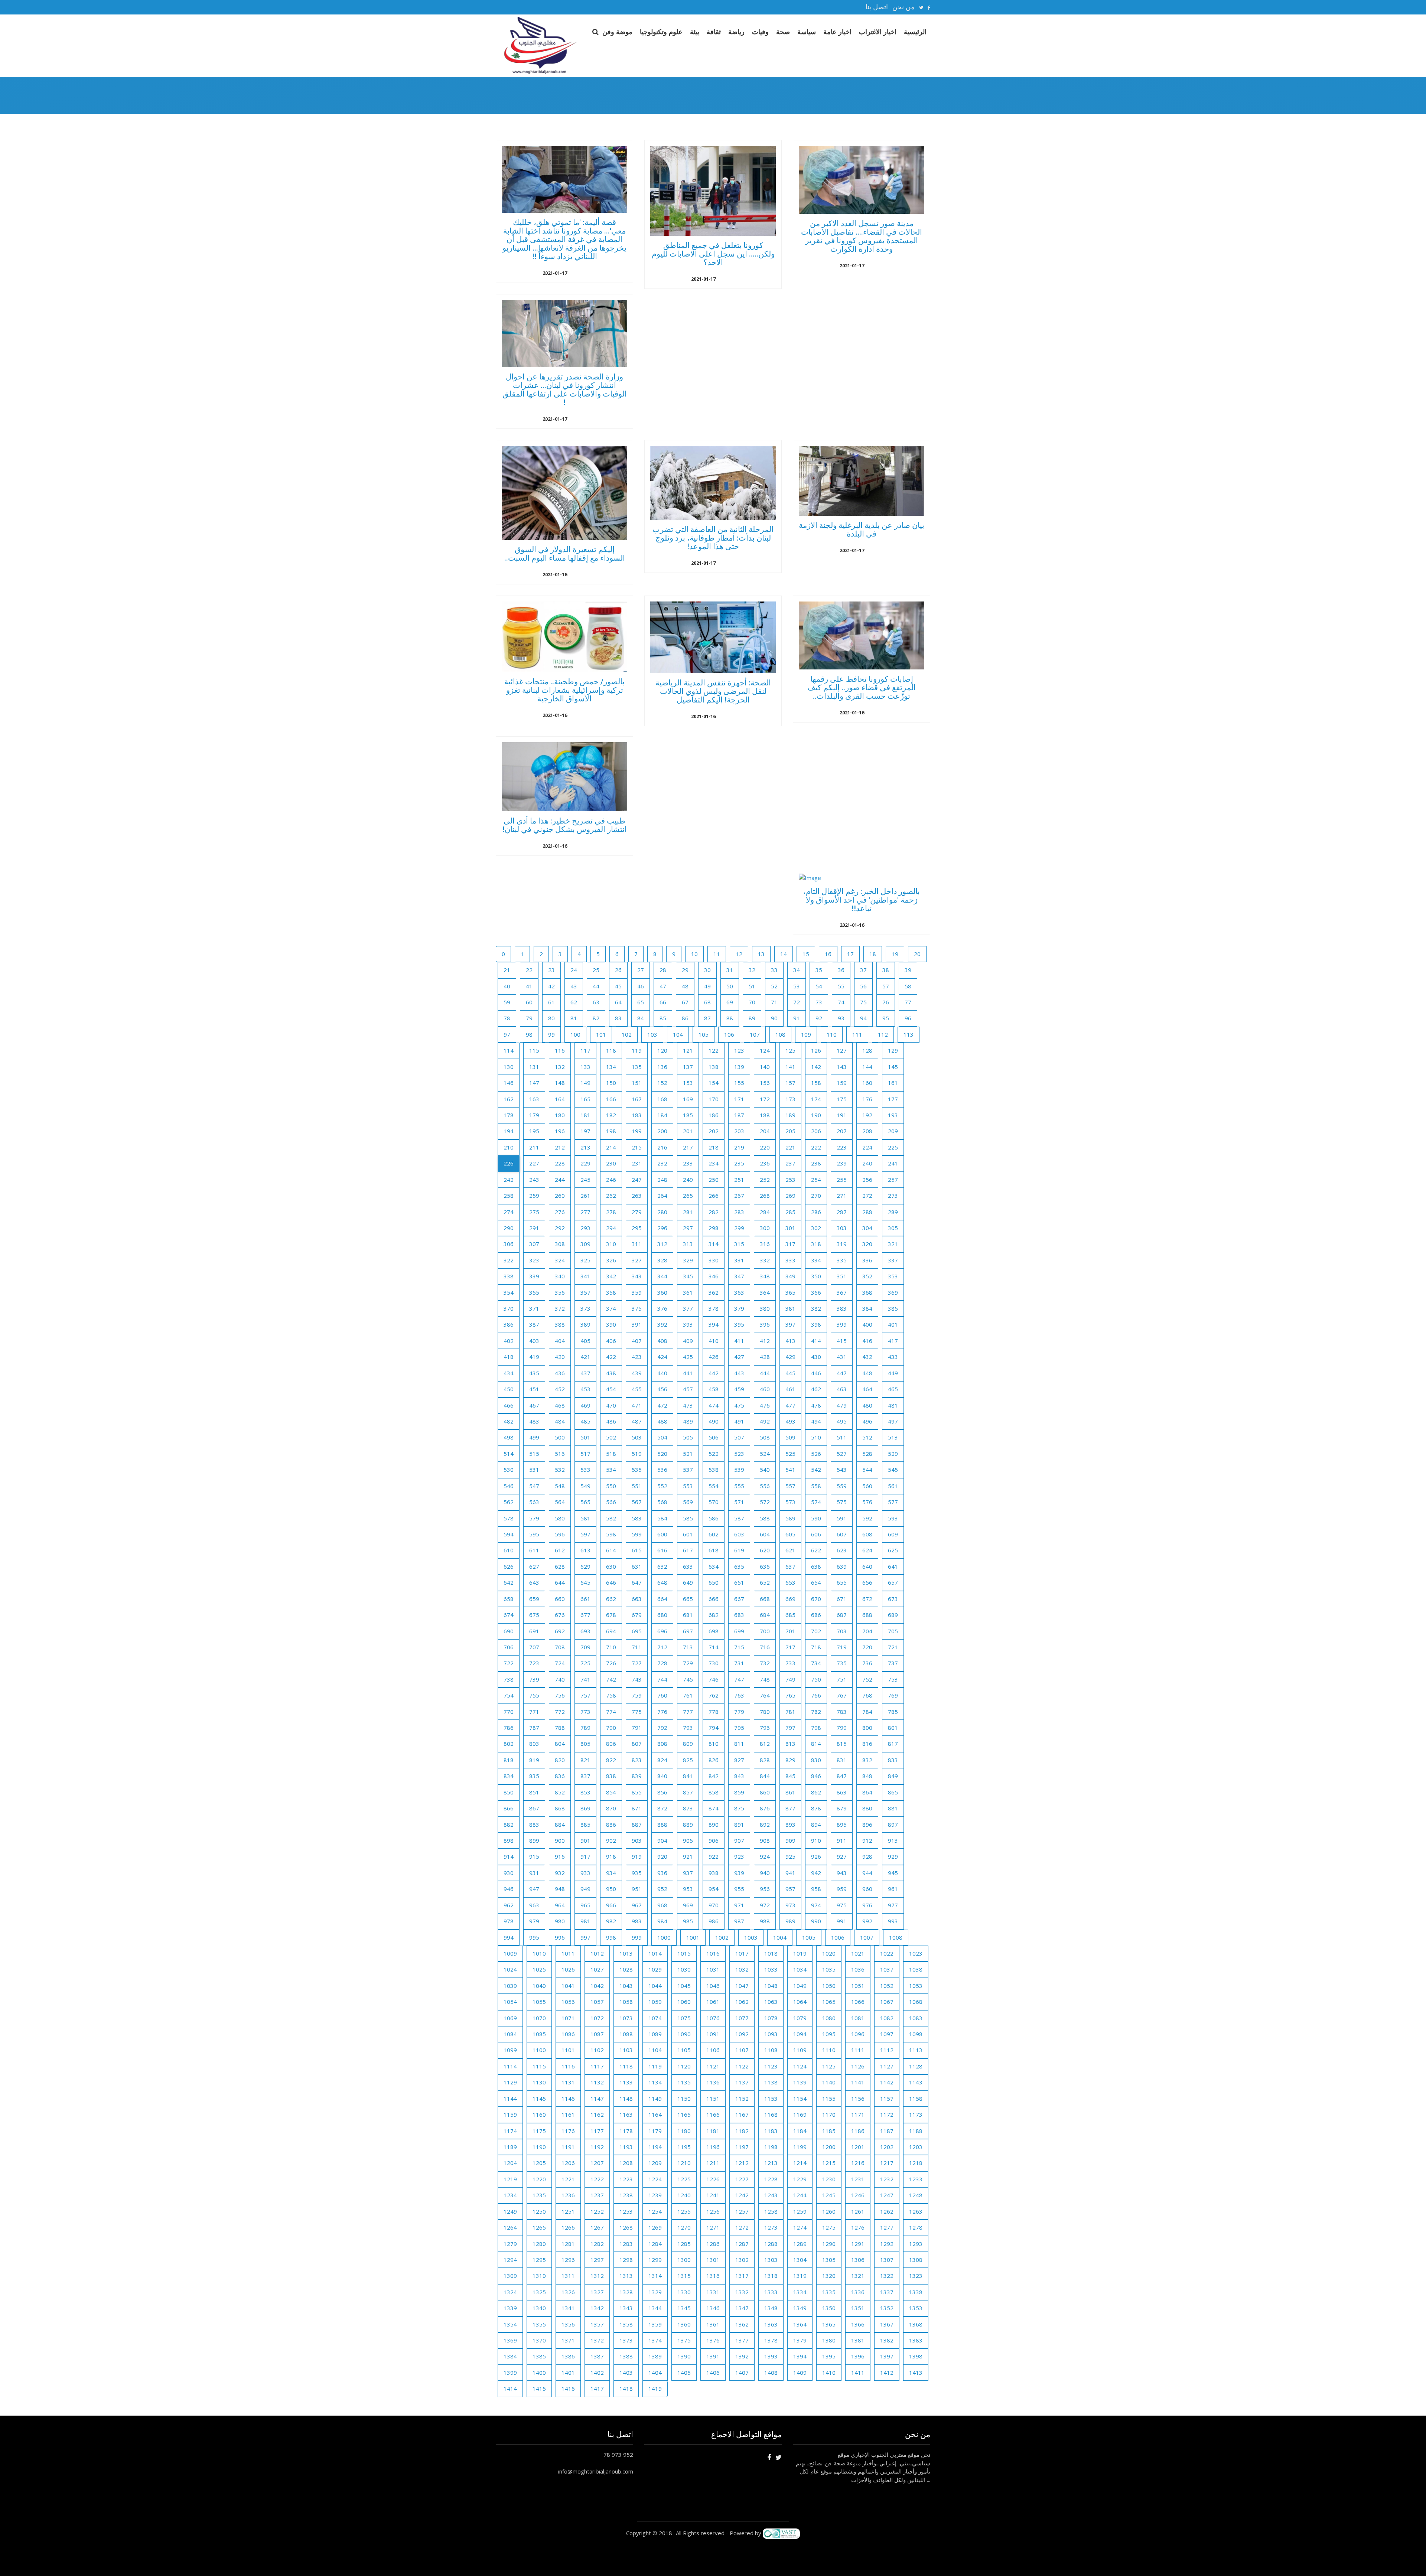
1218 (916, 2163)
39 (908, 970)
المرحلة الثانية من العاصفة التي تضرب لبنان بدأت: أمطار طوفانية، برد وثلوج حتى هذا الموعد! (713, 538)
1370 (539, 2340)
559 (842, 1486)
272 (867, 1196)
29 (685, 970)
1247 (887, 2195)
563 (534, 1502)
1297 (597, 2260)
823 (637, 1760)
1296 (568, 2260)
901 (585, 1840)
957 (790, 1889)
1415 (539, 2388)
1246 (858, 2195)
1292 (887, 2244)
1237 (597, 2195)
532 (560, 1470)
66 (663, 1002)
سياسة (807, 32)
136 (662, 1067)
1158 (916, 2099)
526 (816, 1454)
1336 (858, 2292)
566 (611, 1502)
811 (739, 1744)
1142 (887, 2082)
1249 (510, 2211)
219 (739, 1147)
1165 (684, 2114)
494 (816, 1421)
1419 (655, 2388)
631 (637, 1566)
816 (867, 1744)
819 (534, 1760)
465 (893, 1389)
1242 (742, 2195)
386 (509, 1324)
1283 (626, 2244)
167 (637, 1099)
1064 (800, 2002)
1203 (916, 2147)
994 (509, 1937)
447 (842, 1373)
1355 (539, 2324)
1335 (829, 2292)
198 (611, 1131)
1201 (858, 2147)
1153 (771, 2099)
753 (893, 1679)
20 (917, 954)
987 (739, 1921)
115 (534, 1050)
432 (867, 1357)
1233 (916, 2179)
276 (560, 1212)
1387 (597, 2356)
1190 (539, 2147)
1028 (626, 1969)
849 (893, 1776)
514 (509, 1454)
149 (585, 1083)
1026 (568, 1969)
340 (560, 1276)
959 (842, 1889)
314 (714, 1244)
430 (816, 1357)
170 (714, 1099)
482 (509, 1421)
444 (765, 1373)
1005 (809, 1937)
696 (662, 1631)
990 (816, 1921)
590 (816, 1518)
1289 (800, 2244)
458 (714, 1389)
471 (637, 1405)
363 (739, 1292)
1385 (539, 2356)
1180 (684, 2131)
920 (662, 1856)
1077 (742, 2018)
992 (867, 1921)
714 (714, 1647)
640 (867, 1566)
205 (790, 1131)
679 (637, 1615)
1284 (655, 2244)
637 (790, 1566)
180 (560, 1115)
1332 (742, 2292)
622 (816, 1550)
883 (534, 1825)
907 (739, 1840)
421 (585, 1357)
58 (908, 986)
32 (752, 970)
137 (688, 1067)
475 (739, 1405)
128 (867, 1050)
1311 (568, 2276)
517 (585, 1454)
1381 (858, 2340)
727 (637, 1663)
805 (585, 1744)
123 (739, 1050)
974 (816, 1905)
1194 (655, 2147)
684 (765, 1615)
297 (688, 1228)
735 (842, 1663)
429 (790, 1357)
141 (790, 1067)
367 (842, 1292)
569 (688, 1502)
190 (816, 1115)
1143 (916, 2082)
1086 (568, 2034)
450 (509, 1389)
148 (560, 1083)
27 (641, 970)
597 (585, 1534)
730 (714, 1663)
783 (842, 1712)
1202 (887, 2147)
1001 (693, 1937)
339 (534, 1276)
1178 (626, 2131)
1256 (713, 2211)
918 (611, 1856)
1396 (858, 2356)
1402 (597, 2373)
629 (585, 1566)
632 (662, 1566)
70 (752, 1002)
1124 (800, 2066)
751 (842, 1679)
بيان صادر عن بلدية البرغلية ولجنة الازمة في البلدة (862, 530)
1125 (829, 2066)
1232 (887, 2179)
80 (551, 1018)
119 (637, 1050)
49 (707, 986)
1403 (626, 2373)
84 (641, 1018)
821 (585, 1760)
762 (714, 1695)
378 (714, 1308)
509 (790, 1437)
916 (560, 1856)
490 (714, 1421)
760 (662, 1695)
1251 (568, 2211)
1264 (510, 2227)
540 (765, 1470)
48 (685, 986)
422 (611, 1357)
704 (867, 1631)
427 (739, 1357)
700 (765, 1631)
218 (714, 1147)
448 (867, 1373)
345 (688, 1276)
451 (534, 1389)
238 (816, 1163)
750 (816, 1679)
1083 (916, 2018)
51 (752, 986)
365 (790, 1292)
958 (816, 1889)
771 (534, 1712)
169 (688, 1099)
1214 (800, 2163)
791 (637, 1728)
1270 (684, 2227)
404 (560, 1341)
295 (637, 1228)
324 (560, 1260)
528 (867, 1454)
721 (893, 1647)
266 (714, 1196)
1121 (713, 2066)
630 (611, 1566)
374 (611, 1308)
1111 (858, 2050)
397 (790, 1324)
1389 (655, 2356)
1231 (858, 2179)
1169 (800, 2114)
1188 (916, 2131)
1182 (742, 2131)
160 (867, 1083)
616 (662, 1550)
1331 (713, 2292)
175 (842, 1099)
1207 (597, 2163)
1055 (539, 2002)
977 (893, 1905)
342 (611, 1276)
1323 (916, 2276)
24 (574, 970)
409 (688, 1341)
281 (688, 1212)
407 (637, 1341)
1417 (597, 2388)
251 (739, 1180)
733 (790, 1663)
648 (662, 1582)
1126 (858, 2066)
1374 (655, 2340)
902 (611, 1840)
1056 (568, 2002)
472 (662, 1405)
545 (893, 1470)
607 (842, 1534)
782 (816, 1712)
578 (509, 1518)
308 (560, 1244)
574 (816, 1502)
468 (560, 1405)
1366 (858, 2324)
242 (509, 1180)
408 (662, 1341)
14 (784, 954)
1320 (829, 2276)
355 (534, 1292)
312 (662, 1244)
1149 (655, 2099)
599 (637, 1534)
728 (662, 1663)
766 (816, 1695)
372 (560, 1308)
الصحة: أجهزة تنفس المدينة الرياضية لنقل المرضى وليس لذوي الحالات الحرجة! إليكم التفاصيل (713, 691)
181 (585, 1115)
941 (790, 1873)
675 (534, 1615)
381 (790, 1308)
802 (509, 1744)
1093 (771, 2034)
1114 (510, 2066)
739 (534, 1679)
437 (585, 1373)
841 (688, 1776)
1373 (626, 2340)
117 (585, 1050)
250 (714, 1180)
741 (585, 1679)
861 (790, 1792)
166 (611, 1099)
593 (893, 1518)
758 (611, 1695)
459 (739, 1389)
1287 (742, 2244)
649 (688, 1582)
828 (765, 1760)
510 (816, 1437)
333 (790, 1260)
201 (688, 1131)
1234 (510, 2195)
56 (863, 986)
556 (765, 1486)
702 (816, 1631)
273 (893, 1196)
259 (534, 1196)
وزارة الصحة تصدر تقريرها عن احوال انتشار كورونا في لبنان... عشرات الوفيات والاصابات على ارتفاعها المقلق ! (565, 390)
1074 (655, 2018)
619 (739, 1550)
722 (509, 1663)
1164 (655, 2114)
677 (585, 1615)
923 (739, 1856)
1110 (829, 2050)
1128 (916, 2066)
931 (534, 1873)
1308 (916, 2260)
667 (739, 1599)
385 (893, 1308)
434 (509, 1373)
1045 (684, 1986)
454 (611, 1389)
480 (867, 1405)
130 (509, 1067)
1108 (771, 2050)
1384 (510, 2356)
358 (611, 1292)
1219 (510, 2179)
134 (611, 1067)
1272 (742, 2227)
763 (739, 1695)
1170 (829, 2114)
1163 (626, 2114)
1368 (916, 2324)
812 (765, 1744)
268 (765, 1196)
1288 (771, 2244)
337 (893, 1260)
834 (509, 1776)
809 (688, 1744)
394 (714, 1324)
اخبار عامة (837, 32)
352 (867, 1276)
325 (585, 1260)
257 (893, 1180)
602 (714, 1534)
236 (765, 1163)
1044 (655, 1986)
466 (509, 1405)
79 (529, 1018)
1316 (713, 2276)
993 (893, 1921)
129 (893, 1050)
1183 (771, 2131)
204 (765, 1131)
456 (662, 1389)
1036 (858, 1969)
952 (662, 1889)
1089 (655, 2034)
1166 (713, 2114)
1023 (916, 1953)
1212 (742, 2163)
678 (611, 1615)
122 (714, 1050)
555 (739, 1486)
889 (688, 1825)
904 (662, 1840)
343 (637, 1276)
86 (685, 1018)
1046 (713, 1986)
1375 (684, 2340)
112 (883, 1034)
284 (765, 1212)
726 (611, 1663)
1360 (684, 2324)
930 (509, 1873)
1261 (858, 2211)
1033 (771, 1969)
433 (893, 1357)
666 (714, 1599)
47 (663, 986)
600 (662, 1534)
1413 (916, 2373)
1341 (568, 2308)
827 (739, 1760)
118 (611, 1050)
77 (908, 1002)
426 (714, 1357)
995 (534, 1937)
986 (714, 1921)
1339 (510, 2308)
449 (893, 1373)
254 (816, 1180)
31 (730, 970)
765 (790, 1695)
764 (765, 1695)
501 (585, 1437)
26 (618, 970)
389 (585, 1324)
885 (585, 1825)
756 (560, 1695)
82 (596, 1018)
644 (560, 1582)
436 (560, 1373)
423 (637, 1357)
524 (765, 1454)
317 (790, 1244)
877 (790, 1808)
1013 (626, 1953)
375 (637, 1308)
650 (714, 1582)
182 (611, 1115)
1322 (887, 2276)
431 (842, 1357)
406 (611, 1341)
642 (509, 1582)
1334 (800, 2292)
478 (816, 1405)
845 (790, 1776)
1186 (858, 2131)
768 (867, 1695)
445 (790, 1373)
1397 (887, 2356)
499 (534, 1437)
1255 (684, 2211)
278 (611, 1212)
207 (842, 1131)
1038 (916, 1969)
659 (534, 1599)
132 (560, 1067)
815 (842, 1744)
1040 (539, 1986)
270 (816, 1196)
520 (662, 1454)
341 (585, 1276)
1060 (684, 2002)
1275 (829, 2227)
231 (637, 1163)
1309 (510, 2276)
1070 (539, 2018)
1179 (655, 2131)
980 (560, 1921)
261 (585, 1196)
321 (893, 1244)
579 (534, 1518)
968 (662, 1905)
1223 (626, 2179)
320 (867, 1244)
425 (688, 1357)
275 (534, 1212)
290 (509, 1228)
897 (893, 1825)
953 (688, 1889)
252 (765, 1180)
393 (688, 1324)
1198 (771, 2147)
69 (730, 1002)
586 (714, 1518)
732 (765, 1663)
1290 (829, 2244)
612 (560, 1550)
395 (739, 1324)
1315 (684, 2276)
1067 (887, 2002)
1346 (713, 2308)
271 (842, 1196)
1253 (626, 2211)
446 (816, 1373)
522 (714, 1454)
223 (842, 1147)
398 (816, 1324)
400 (867, 1324)
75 (863, 1002)
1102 (597, 2050)
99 (551, 1034)
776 (662, 1712)
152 (662, 1083)
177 (893, 1099)
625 (893, 1550)
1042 (597, 1986)
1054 (510, 2002)
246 (611, 1180)
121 (688, 1050)
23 (551, 970)
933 (585, 1873)
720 (867, 1647)
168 (662, 1099)
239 (842, 1163)
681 (688, 1615)
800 (867, 1728)
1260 (829, 2211)
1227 (742, 2179)
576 (867, 1502)
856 (662, 1792)
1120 (684, 2066)
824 (662, 1760)
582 (611, 1518)
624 (867, 1550)
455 (637, 1389)
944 (867, 1873)
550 (611, 1486)
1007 (867, 1937)
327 (637, 1260)
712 (662, 1647)
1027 (597, 1969)
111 (857, 1034)
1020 (829, 1953)
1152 (742, 2099)
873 (688, 1808)
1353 (916, 2308)
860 (765, 1792)
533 (585, 1470)
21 (507, 970)
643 (534, 1582)
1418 (626, 2388)
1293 (916, 2244)
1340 (539, 2308)
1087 (597, 2034)
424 (662, 1357)
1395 (829, 2356)
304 (867, 1228)
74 (841, 1002)
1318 (771, 2276)
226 (509, 1163)
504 (662, 1437)
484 (560, 1421)
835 (534, 1776)
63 (596, 1002)
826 (714, 1760)
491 (739, 1421)
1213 (771, 2163)
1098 (916, 2034)
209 (893, 1131)
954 (714, 1889)
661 (585, 1599)
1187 (887, 2131)
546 (509, 1486)
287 (842, 1212)
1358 (626, 2324)
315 (739, 1244)
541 (790, 1470)
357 (585, 1292)
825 (688, 1760)
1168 (771, 2114)
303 (842, 1228)
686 (816, 1615)
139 (739, 1067)
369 (893, 1292)
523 (739, 1454)
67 (685, 1002)
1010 (539, 1953)
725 (585, 1663)
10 (694, 954)
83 (618, 1018)
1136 (713, 2082)
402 (509, 1341)
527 (842, 1454)
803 (534, 1744)
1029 (655, 1969)
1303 (771, 2260)
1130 (539, 2082)
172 (765, 1099)
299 (739, 1228)
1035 (829, 1969)
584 (662, 1518)
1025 (539, 1969)
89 (752, 1018)
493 (790, 1421)
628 (560, 1566)
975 (842, 1905)
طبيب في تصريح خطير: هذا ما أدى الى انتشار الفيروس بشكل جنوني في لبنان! (565, 825)
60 (529, 1002)
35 (819, 970)
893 (790, 1825)
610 (509, 1550)
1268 (626, 2227)
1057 (597, 2002)
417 (893, 1341)
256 (867, 1180)
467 (534, 1405)
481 (893, 1405)
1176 (568, 2131)
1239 (655, 2195)
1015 (684, 1953)
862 (816, 1792)
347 (739, 1276)
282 (714, 1212)
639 (842, 1566)
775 (637, 1712)
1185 (829, 2131)
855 (637, 1792)
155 (739, 1083)
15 (806, 954)
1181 (713, 2131)
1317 (742, 2276)
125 (790, 1050)
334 (816, 1260)
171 (739, 1099)
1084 (510, 2034)
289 (893, 1212)
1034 (800, 1969)
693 (585, 1631)
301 (790, 1228)
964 (560, 1905)
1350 (829, 2308)
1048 (771, 1986)
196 (560, 1131)
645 (585, 1582)
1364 (800, 2324)
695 (637, 1631)
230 (611, 1163)
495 (842, 1421)
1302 (742, 2260)
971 (739, 1905)
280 (662, 1212)
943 (842, 1873)
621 (790, 1550)
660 (560, 1599)
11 (717, 954)
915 (534, 1856)
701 (790, 1631)
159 (842, 1083)
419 (534, 1357)
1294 (510, 2260)
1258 (771, 2211)
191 (842, 1115)
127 (842, 1050)
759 (637, 1695)
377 (688, 1308)
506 (714, 1437)
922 (714, 1856)
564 (560, 1502)
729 (688, 1663)
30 (707, 970)
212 (560, 1147)
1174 (510, 2131)
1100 (539, 2050)
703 (842, 1631)
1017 (742, 1953)
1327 (597, 2292)
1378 (771, 2340)
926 (816, 1856)
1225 (684, 2179)
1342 (597, 2308)
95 (886, 1018)
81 (574, 1018)
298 (714, 1228)
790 (611, 1728)
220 (765, 1147)
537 (688, 1470)
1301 (713, 2260)
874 (714, 1808)
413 (790, 1341)
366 (816, 1292)
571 (739, 1502)
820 (560, 1760)
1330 (684, 2292)
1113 (916, 2050)
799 (842, 1728)
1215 (829, 2163)
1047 (742, 1986)
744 (662, 1679)
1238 (626, 2195)
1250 (539, 2211)
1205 (539, 2163)
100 (575, 1034)
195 (534, 1131)
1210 (684, 2163)
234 (714, 1163)
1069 (510, 2018)
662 (611, 1599)
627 (534, 1566)
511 (842, 1437)
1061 (713, 2002)
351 (842, 1276)
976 (867, 1905)
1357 (597, 2324)
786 (509, 1728)
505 (688, 1437)
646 (611, 1582)
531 (534, 1470)
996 (560, 1937)
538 (714, 1470)
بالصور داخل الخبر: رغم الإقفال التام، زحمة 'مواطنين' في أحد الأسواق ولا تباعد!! (862, 900)
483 (534, 1421)
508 (765, 1437)
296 (662, 1228)
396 (765, 1324)
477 (790, 1405)
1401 (568, 2373)
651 (739, 1582)
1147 (597, 2099)
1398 (916, 2356)
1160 (539, 2114)
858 (714, 1792)
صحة (783, 32)
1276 (858, 2227)
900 (560, 1840)
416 (867, 1341)
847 (842, 1776)
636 (765, 1566)
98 (529, 1034)
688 (867, 1615)
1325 (539, 2292)
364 (765, 1292)
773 (585, 1712)
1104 (655, 2050)
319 (842, 1244)
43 (574, 986)
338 (509, 1276)
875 (739, 1808)
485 (585, 1421)
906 (714, 1840)
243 (534, 1180)
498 (509, 1437)
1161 (568, 2114)
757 (585, 1695)
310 (611, 1244)
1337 (887, 2292)
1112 (887, 2050)
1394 (800, 2356)
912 (867, 1840)
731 (739, 1663)
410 (714, 1341)
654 (816, 1582)
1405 (684, 2373)
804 (560, 1744)
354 (509, 1292)
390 (611, 1324)
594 (509, 1534)
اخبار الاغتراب (878, 32)
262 (611, 1196)
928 (867, 1856)
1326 (568, 2292)
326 (611, 1260)
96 (908, 1018)
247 (637, 1180)
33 (774, 970)
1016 (713, 1953)
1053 (916, 1986)
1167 (742, 2114)
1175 (539, 2131)
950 (611, 1889)
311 (637, 1244)
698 (714, 1631)
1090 (684, 2034)
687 (842, 1615)
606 (816, 1534)
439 (637, 1373)
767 (842, 1695)
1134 (655, 2082)
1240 (684, 2195)
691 (534, 1631)
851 (534, 1792)
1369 (510, 2340)
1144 (510, 2099)
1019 (800, 1953)
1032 (742, 1969)
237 (790, 1163)
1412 (887, 2373)
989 (790, 1921)
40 (507, 986)
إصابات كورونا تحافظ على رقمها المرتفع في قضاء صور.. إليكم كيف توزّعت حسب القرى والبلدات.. (862, 688)
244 (560, 1180)
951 (637, 1889)
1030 (684, 1969)
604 (765, 1534)
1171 (858, 2114)
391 (637, 1324)
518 (611, 1454)
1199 (800, 2147)
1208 (626, 2163)
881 (893, 1808)
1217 (887, 2163)
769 (893, 1695)
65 (641, 1002)
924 (765, 1856)
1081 (858, 2018)
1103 (626, 2050)
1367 (887, 2324)
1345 (684, 2308)
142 (816, 1067)
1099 (510, 2050)
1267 (597, 2227)
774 (611, 1712)
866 (509, 1808)
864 (867, 1792)
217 (688, 1147)
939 (739, 1873)
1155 (829, 2099)
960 (867, 1889)
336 (867, 1260)
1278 (916, 2227)
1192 (597, 2147)
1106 (713, 2050)
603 (739, 1534)
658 (509, 1599)
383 (842, 1308)
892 (765, 1825)
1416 (568, 2388)
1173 (916, 2114)
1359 (655, 2324)
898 (509, 1840)
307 (534, 1244)
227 (534, 1163)
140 (765, 1067)
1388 (626, 2356)
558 (816, 1486)
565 (585, 1502)
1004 (780, 1937)
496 (867, 1421)
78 (507, 1018)
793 (688, 1728)
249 (688, 1180)
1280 (539, 2244)
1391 (713, 2356)
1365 (829, 2324)
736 (867, 1663)
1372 (597, 2340)
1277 (887, 2227)
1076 (713, 2018)
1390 (684, 2356)
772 (560, 1712)
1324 (510, 2292)
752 (867, 1679)
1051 (858, 1986)
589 (790, 1518)
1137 (742, 2082)
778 (714, 1712)
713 (688, 1647)
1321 (858, 2276)
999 (637, 1937)
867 (534, 1808)
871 (637, 1808)
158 (816, 1083)
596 (560, 1534)
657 (893, 1582)
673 (893, 1599)
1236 (568, 2195)
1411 (858, 2373)
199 (637, 1131)
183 (637, 1115)
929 (893, 1856)
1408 (771, 2373)
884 (560, 1825)
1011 (568, 1953)
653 (790, 1582)
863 (842, 1792)
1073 (626, 2018)
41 (529, 986)
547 (534, 1486)
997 (585, 1937)
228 (560, 1163)
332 (765, 1260)
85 (663, 1018)
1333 (771, 2292)
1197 (742, 2147)
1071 (568, 2018)
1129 (510, 2082)
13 (761, 954)
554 (714, 1486)
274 (509, 1212)
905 (688, 1840)
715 (739, 1647)
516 (560, 1454)
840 (662, 1776)
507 (739, 1437)
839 (637, 1776)
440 (662, 1373)
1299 (655, 2260)
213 (585, 1147)
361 (688, 1292)
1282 (597, 2244)
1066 (858, 2002)
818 (509, 1760)
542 (816, 1470)
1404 (655, 2373)
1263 (916, 2211)
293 (585, 1228)
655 (842, 1582)
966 (611, 1905)
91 (797, 1018)
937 (688, 1873)
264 (662, 1196)
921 (688, 1856)
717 (790, 1647)
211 (534, 1147)
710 (611, 1647)
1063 (771, 2002)
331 (739, 1260)
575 (842, 1502)
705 (893, 1631)
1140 (829, 2082)
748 (765, 1679)
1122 (742, 2066)
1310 (539, 2276)
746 (714, 1679)
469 (585, 1405)
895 (842, 1825)
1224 (655, 2179)
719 (842, 1647)
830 (816, 1760)
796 (765, 1728)
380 (765, 1308)
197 (585, 1131)
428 (765, 1357)
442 (714, 1373)
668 (765, 1599)
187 (739, 1115)
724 (560, 1663)
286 (816, 1212)
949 (585, 1889)
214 (611, 1147)
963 (534, 1905)
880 (867, 1808)
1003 (751, 1937)
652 (765, 1582)
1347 (742, 2308)
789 (585, 1728)
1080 (829, 2018)
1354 (510, 2324)
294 (611, 1228)
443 (739, 1373)
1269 (655, 2227)
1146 (568, 2099)
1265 (539, 2227)
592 (867, 1518)
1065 (829, 2002)
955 (739, 1889)
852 (560, 1792)
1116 (568, 2066)
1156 (858, 2099)
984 (662, 1921)
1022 (887, 1953)
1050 (829, 1986)
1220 (539, 2179)
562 (509, 1502)
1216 (858, 2163)
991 (842, 1921)
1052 (887, 1986)
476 (765, 1405)
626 (509, 1566)
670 (816, 1599)
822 (611, 1760)
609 (893, 1534)
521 (688, 1454)
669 (790, 1599)
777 (688, 1712)
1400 (539, 2373)
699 (739, 1631)
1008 (896, 1937)
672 (867, 1599)
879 (842, 1808)
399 (842, 1324)
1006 (838, 1937)
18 (873, 954)
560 (867, 1486)
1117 (597, 2066)
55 (841, 986)
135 (637, 1067)
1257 (742, 2211)
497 (893, 1421)
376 (662, 1308)
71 (774, 1002)
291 (534, 1228)
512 (867, 1437)
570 (714, 1502)
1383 (916, 2340)
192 (867, 1115)
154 (714, 1083)
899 (534, 1840)
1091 (713, 2034)
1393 (771, 2356)
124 (765, 1050)
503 (637, 1437)
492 (765, 1421)
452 (560, 1389)
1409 (800, 2373)
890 (714, 1825)
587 (739, 1518)
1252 (597, 2211)
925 (790, 1856)
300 (765, 1228)
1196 (713, 2147)
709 (585, 1647)
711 (637, 1647)
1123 (771, 2066)
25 (596, 970)
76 (886, 1002)
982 (611, 1921)
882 (509, 1825)
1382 (887, 2340)
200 (662, 1131)
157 (790, 1083)
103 (652, 1034)
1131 (568, 2082)
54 (819, 986)
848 (867, 1776)
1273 (771, 2227)
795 (739, 1728)
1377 (742, 2340)
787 (534, 1728)
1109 (800, 2050)
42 (551, 986)
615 (637, 1550)
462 (816, 1389)
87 (707, 1018)
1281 (568, 2244)
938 (714, 1873)
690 (509, 1631)
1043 (626, 1986)
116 (560, 1050)
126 (816, 1050)
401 (893, 1324)
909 (790, 1840)
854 (611, 1792)
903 (637, 1840)
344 (662, 1276)
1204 (510, 2163)
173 (790, 1099)
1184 (800, 2131)
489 (688, 1421)
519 (637, 1454)
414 (816, 1341)
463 (842, 1389)
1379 (800, 2340)
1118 (626, 2066)
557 (790, 1486)
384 (867, 1308)
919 (637, 1856)
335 (842, 1260)
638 (816, 1566)
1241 (713, 2195)
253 (790, 1180)
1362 (742, 2324)
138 (714, 1067)
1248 (916, 2195)
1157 (887, 2099)
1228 (771, 2179)
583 (637, 1518)
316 (765, 1244)
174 (816, 1099)
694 (611, 1631)
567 (637, 1502)
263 (637, 1196)
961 (893, 1889)
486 (611, 1421)
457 (688, 1389)
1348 (771, 2308)
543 (842, 1470)
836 (560, 1776)
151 (637, 1083)
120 (662, 1050)
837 (585, 1776)
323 (534, 1260)
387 (534, 1324)
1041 (568, 1986)
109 (806, 1034)
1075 (684, 2018)
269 (790, 1196)
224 (867, 1147)
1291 (858, 2244)
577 (893, 1502)
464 (867, 1389)
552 (662, 1486)
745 (688, 1679)
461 (790, 1389)
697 (688, 1631)
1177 (597, 2131)
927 (842, 1856)
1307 (887, 2260)
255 (842, 1180)
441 (688, 1373)
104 (678, 1034)
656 (867, 1582)
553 (688, 1486)
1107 (742, 2050)
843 (739, 1776)
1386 (568, 2356)
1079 (800, 2018)
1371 (568, 2340)
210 (509, 1147)
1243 (771, 2195)
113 (909, 1034)
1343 (626, 2308)
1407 (742, 2373)
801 (893, 1728)
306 (509, 1244)
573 (790, 1502)
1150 (684, 2099)
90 (774, 1018)
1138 (771, 2082)
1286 (713, 2244)
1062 (742, 2002)
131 (534, 1067)
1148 (626, 2099)
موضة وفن (617, 32)
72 (797, 1002)
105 (704, 1034)
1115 (539, 2066)
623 (842, 1550)
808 (662, 1744)
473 (688, 1405)
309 (585, 1244)
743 (637, 1679)
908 (765, 1840)
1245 (829, 2195)
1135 (684, 2082)
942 (816, 1873)
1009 (510, 1953)
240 (867, 1163)
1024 (510, 1969)
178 (509, 1115)
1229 (800, 2179)
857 (688, 1792)
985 (688, 1921)
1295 (539, 2260)
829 (790, 1760)
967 (637, 1905)
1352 (887, 2308)
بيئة (695, 32)
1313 (626, 2276)
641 (893, 1566)
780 (765, 1712)
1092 (742, 2034)
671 (842, 1599)
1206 (568, 2163)
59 (507, 1002)
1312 (597, 2276)
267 (739, 1196)
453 (585, 1389)
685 (790, 1615)
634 (714, 1566)
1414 (510, 2388)
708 (560, 1647)
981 (585, 1921)
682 (714, 1615)
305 (893, 1228)
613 (585, 1550)
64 (618, 1002)
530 (509, 1470)
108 (780, 1034)
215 (637, 1147)
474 (714, 1405)
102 (627, 1034)
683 (739, 1615)
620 (765, 1550)
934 (611, 1873)
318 (816, 1244)
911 (842, 1840)
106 (729, 1034)
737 (893, 1663)
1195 (684, 2147)
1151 (713, 2099)
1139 (800, 2082)
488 (662, 1421)
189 (790, 1115)
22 (529, 970)
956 (765, 1889)
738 (509, 1679)
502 (611, 1437)
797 (790, 1728)
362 (714, 1292)
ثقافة (714, 32)
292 (560, 1228)
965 (585, 1905)
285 (790, 1212)
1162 (597, 2114)
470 (611, 1405)
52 (774, 986)
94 (863, 1018)
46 (641, 986)
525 (790, 1454)
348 (765, 1276)
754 (509, 1695)
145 (893, 1067)
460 (765, 1389)
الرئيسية (915, 32)
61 (551, 1002)
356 (560, 1292)
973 (790, 1905)
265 (688, 1196)
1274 (800, 2227)
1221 (568, 2179)
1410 (829, 2373)
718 (816, 1647)
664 (662, 1599)
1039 (510, 1986)
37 (863, 970)
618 (714, 1550)
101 (601, 1034)
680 (662, 1615)
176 (867, 1099)
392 (662, 1324)
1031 (713, 1969)
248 (662, 1180)
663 (637, 1599)
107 (755, 1034)
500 (560, 1437)
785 (893, 1712)
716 (765, 1647)
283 (739, 1212)
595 (534, 1534)
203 (739, 1131)
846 (816, 1776)
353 (893, 1276)
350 (816, 1276)
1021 (858, 1953)
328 (662, 1260)
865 (893, 1792)
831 (842, 1760)
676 (560, 1615)
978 (509, 1921)
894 (816, 1825)
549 (585, 1486)
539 (739, 1470)
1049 (800, 1986)
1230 (829, 2179)
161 (893, 1083)
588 (765, 1518)
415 (842, 1341)
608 (867, 1534)
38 (886, 970)
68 (707, 1002)
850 (509, 1792)
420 (560, 1357)
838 (611, 1776)
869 (585, 1808)
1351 (858, 2308)
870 (611, 1808)
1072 (597, 2018)
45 (618, 986)
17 (850, 954)
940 (765, 1873)
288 (867, 1212)
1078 (771, 2018)
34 (797, 970)
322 (509, 1260)
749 (790, 1679)
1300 (684, 2260)
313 (688, 1244)
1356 (568, 2324)
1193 (626, 2147)
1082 (887, 2018)
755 (534, 1695)
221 (790, 1147)
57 (886, 986)
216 (662, 1147)
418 (509, 1357)
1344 (655, 2308)
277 (585, 1212)
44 (596, 986)
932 (560, 1873)
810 (714, 1744)
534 (611, 1470)
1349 (800, 2308)
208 (867, 1131)
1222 (597, 2179)
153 (688, 1083)
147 (534, 1083)
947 (534, 1889)
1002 (722, 1937)
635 (739, 1566)
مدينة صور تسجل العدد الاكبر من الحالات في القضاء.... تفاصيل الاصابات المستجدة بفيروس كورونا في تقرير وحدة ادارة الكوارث (862, 236)
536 (662, 1470)
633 (688, 1566)
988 (765, 1921)
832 (867, 1760)
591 (842, 1518)
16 (828, 954)
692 (560, 1631)
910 (816, 1840)
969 (688, 1905)
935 (637, 1873)
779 (739, 1712)
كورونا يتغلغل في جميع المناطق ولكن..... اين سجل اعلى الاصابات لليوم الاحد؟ (713, 254)
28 (663, 970)
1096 (858, 2034)
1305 (829, 2260)
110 (832, 1034)
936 (662, 1873)
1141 (858, 2082)
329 (688, 1260)
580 (560, 1518)
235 (739, 1163)
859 (739, 1792)
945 (893, 1873)
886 (611, 1825)
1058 (626, 2002)
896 (867, 1825)
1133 (626, 2082)
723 (534, 1663)
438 (611, 1373)
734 (816, 1663)
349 (790, 1276)
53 (797, 986)
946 (509, 1889)
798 (816, 1728)
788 (560, 1728)
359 (637, 1292)
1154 (800, 2099)
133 (585, 1067)
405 (585, 1341)
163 (534, 1099)
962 (509, 1905)
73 (819, 1002)
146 (509, 1083)
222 (816, 1147)
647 (637, 1582)
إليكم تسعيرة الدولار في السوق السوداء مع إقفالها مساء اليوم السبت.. (565, 554)
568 (662, 1502)
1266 (568, 2227)
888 (662, 1825)
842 (714, 1776)
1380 (829, 2340)
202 (714, 1131)
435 (534, 1373)
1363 (771, 2324)
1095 (829, 2034)
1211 (713, 2163)
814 (816, 1744)
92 (819, 1018)
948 (560, 1889)
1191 (568, 2147)
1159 (510, 2114)
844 (765, 1776)
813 (790, 1744)
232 (662, 1163)
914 (509, 1856)
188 (765, 1115)
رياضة (736, 32)
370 (509, 1308)
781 (790, 1712)
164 (560, 1099)
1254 (655, 2211)
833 (893, 1760)
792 (662, 1728)
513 (893, 1437)
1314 (655, 2276)
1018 (771, 1953)
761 (688, 1695)
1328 (626, 2292)
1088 (626, 2034)
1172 (887, 2114)
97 (507, 1034)
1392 (742, 2356)
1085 (539, 2034)
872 (662, 1808)
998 (611, 1937)
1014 (655, 1953)
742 (611, 1679)
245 (585, 1180)
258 (509, 1196)
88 (730, 1018)
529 (893, 1454)
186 (714, 1115)
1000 (664, 1937)
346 (714, 1276)
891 (739, 1825)
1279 (510, 2244)
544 (867, 1470)
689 (893, 1615)
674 (509, 1615)
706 (509, 1647)
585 (688, 1518)
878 (816, 1808)
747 (739, 1679)
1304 (800, 2260)
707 (534, 1647)
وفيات (760, 32)
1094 (800, 2034)
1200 (829, 2147)
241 (893, 1163)
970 (714, 1905)
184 (662, 1115)
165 (585, 1099)
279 (637, 1212)
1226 (713, 2179)
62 (574, 1002)
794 (714, 1728)
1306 (858, 2260)
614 (611, 1550)
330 (714, 1260)
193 (893, 1115)
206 (816, 1131)
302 (816, 1228)
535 (637, 1470)
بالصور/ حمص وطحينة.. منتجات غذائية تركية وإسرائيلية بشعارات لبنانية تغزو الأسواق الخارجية (564, 690)
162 (509, 1099)
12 (739, 954)
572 (765, 1502)
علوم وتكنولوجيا (661, 32)
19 (895, 954)
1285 (684, 2244)
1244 (800, 2195)
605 (790, 1534)
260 (560, 1196)
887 (637, 1825)
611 (534, 1550)
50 (730, 986)
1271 (713, 2227)
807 (637, 1744)
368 (867, 1292)
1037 (887, 1969)
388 (560, 1324)
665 (688, 1599)
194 (509, 1131)
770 (509, 1712)
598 (611, 1534)
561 (893, 1486)
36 (841, 970)
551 (637, 1486)
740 (560, 1679)
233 (688, 1163)
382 (816, 1308)
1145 (539, 2099)
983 (637, 1921)
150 (611, 1083)
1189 (510, 2147)
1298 (626, 2260)
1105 (684, 2050)
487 (637, 1421)
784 (867, 1712)
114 (509, 1050)
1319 (800, 2276)
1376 (713, 2340)
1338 (916, 2292)
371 (534, 1308)
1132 (597, 2082)
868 (560, 1808)
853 (585, 1792)
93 (841, 1018)
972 (765, 1905)
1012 (597, 1953)
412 (765, 1341)
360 (662, 1292)
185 (688, 1115)
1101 (568, 2050)
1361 (713, 2324)
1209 (655, 2163)
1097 (887, 2034)
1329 (655, 2292)
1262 (887, 2211)
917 (585, 1856)
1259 (800, 2211)
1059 (655, 2002)
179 (534, 1115)
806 (611, 1744)
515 (534, 1454)
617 (688, 1550)
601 (688, 1534)
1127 (887, 2066)
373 (585, 1308)
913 (893, 1840)
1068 (916, 2002)
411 (739, 1341)
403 (534, 1341)
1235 (539, 2195)
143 (842, 1067)
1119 (655, 2066)
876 (765, 1808)
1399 (510, 2373)
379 (739, 1308)
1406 (713, 2373)
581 (585, 1518)
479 (842, 1405)
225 (893, 1147)
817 (893, 1744)
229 (585, 1163)
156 (765, 1083)
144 (867, 1067)
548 (560, 1486)
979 (534, 1921)
